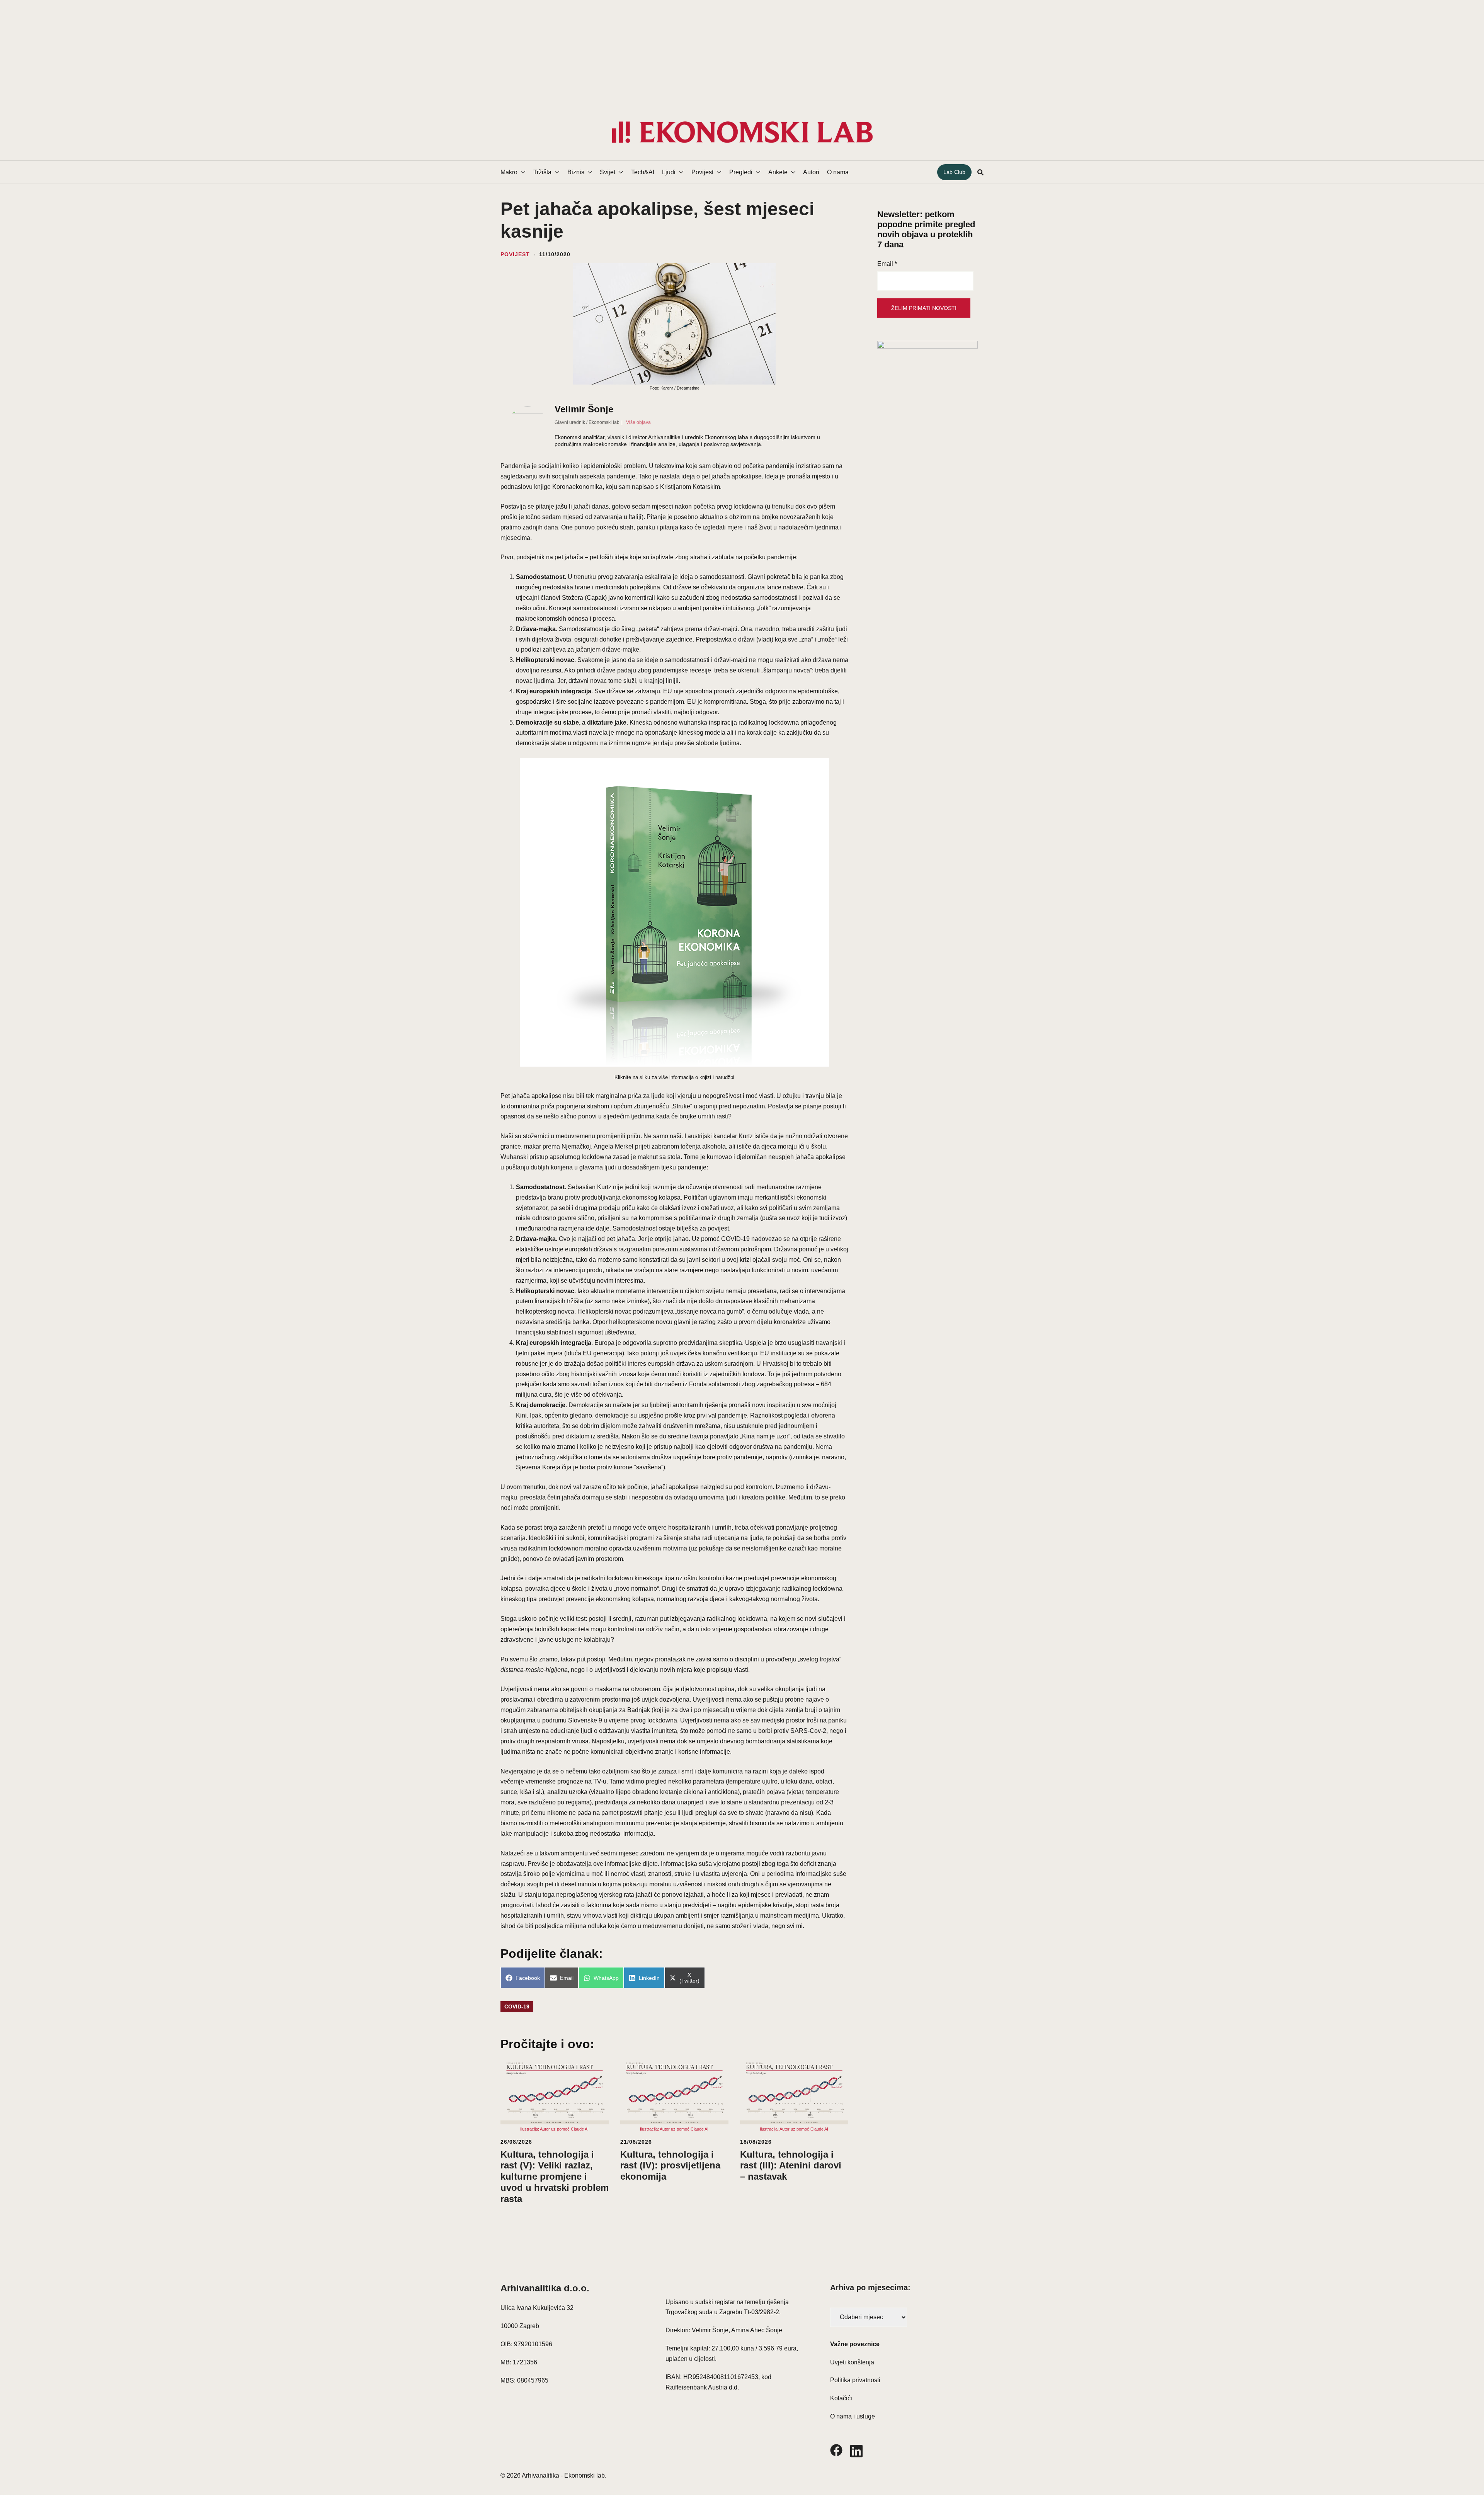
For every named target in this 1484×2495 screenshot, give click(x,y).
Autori (811, 172)
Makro (509, 172)
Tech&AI (643, 172)
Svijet (608, 172)
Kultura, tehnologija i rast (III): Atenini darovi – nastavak (791, 2166)
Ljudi (669, 172)
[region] (742, 52)
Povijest (702, 172)
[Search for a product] (980, 172)
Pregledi (741, 172)
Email (887, 264)
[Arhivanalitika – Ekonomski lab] (742, 132)
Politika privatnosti (855, 2380)
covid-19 (517, 2007)
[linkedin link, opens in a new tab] (856, 2450)
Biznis (576, 172)
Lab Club (954, 172)
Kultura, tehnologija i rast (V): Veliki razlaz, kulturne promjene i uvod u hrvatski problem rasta (555, 2177)
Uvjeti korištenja (852, 2362)
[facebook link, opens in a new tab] (836, 2450)
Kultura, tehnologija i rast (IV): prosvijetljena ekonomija (670, 2166)
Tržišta (542, 172)
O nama (838, 172)
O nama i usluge (853, 2416)
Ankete (778, 172)
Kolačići (841, 2398)
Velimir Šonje (584, 409)
